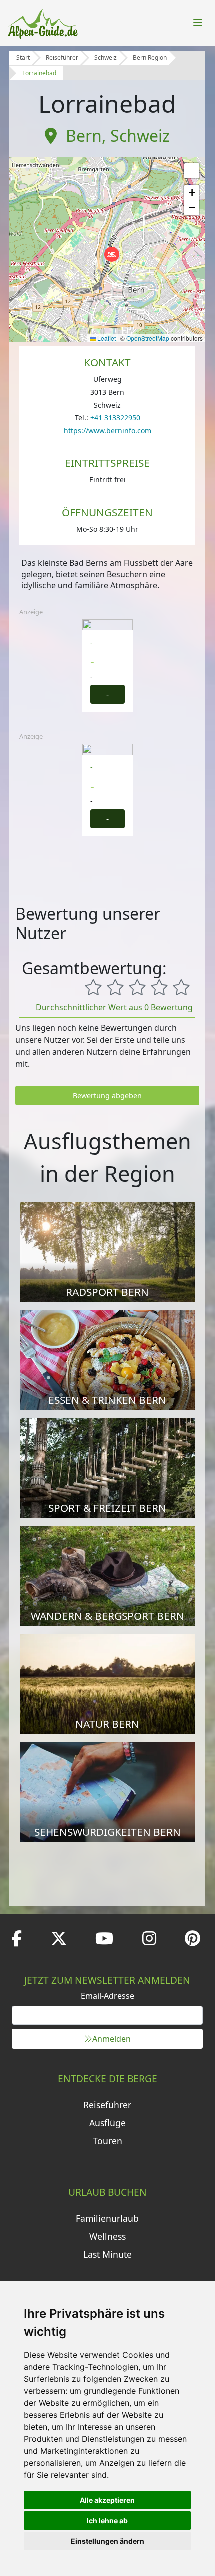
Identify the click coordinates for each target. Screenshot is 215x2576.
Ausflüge (108, 2123)
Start (23, 58)
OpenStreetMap (148, 338)
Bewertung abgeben (107, 1096)
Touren (108, 2141)
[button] (112, 254)
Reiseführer (62, 58)
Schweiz (106, 58)
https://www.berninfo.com (108, 431)
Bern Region (150, 58)
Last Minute (108, 2254)
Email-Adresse (108, 1996)
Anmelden (112, 2039)
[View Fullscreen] (192, 171)
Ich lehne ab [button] (107, 2520)
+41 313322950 (115, 418)
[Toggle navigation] (198, 23)
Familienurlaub (107, 2218)
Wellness (108, 2236)
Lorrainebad (39, 73)
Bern (84, 136)
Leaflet (106, 338)
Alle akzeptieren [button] (107, 2500)
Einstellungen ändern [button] (108, 2541)
